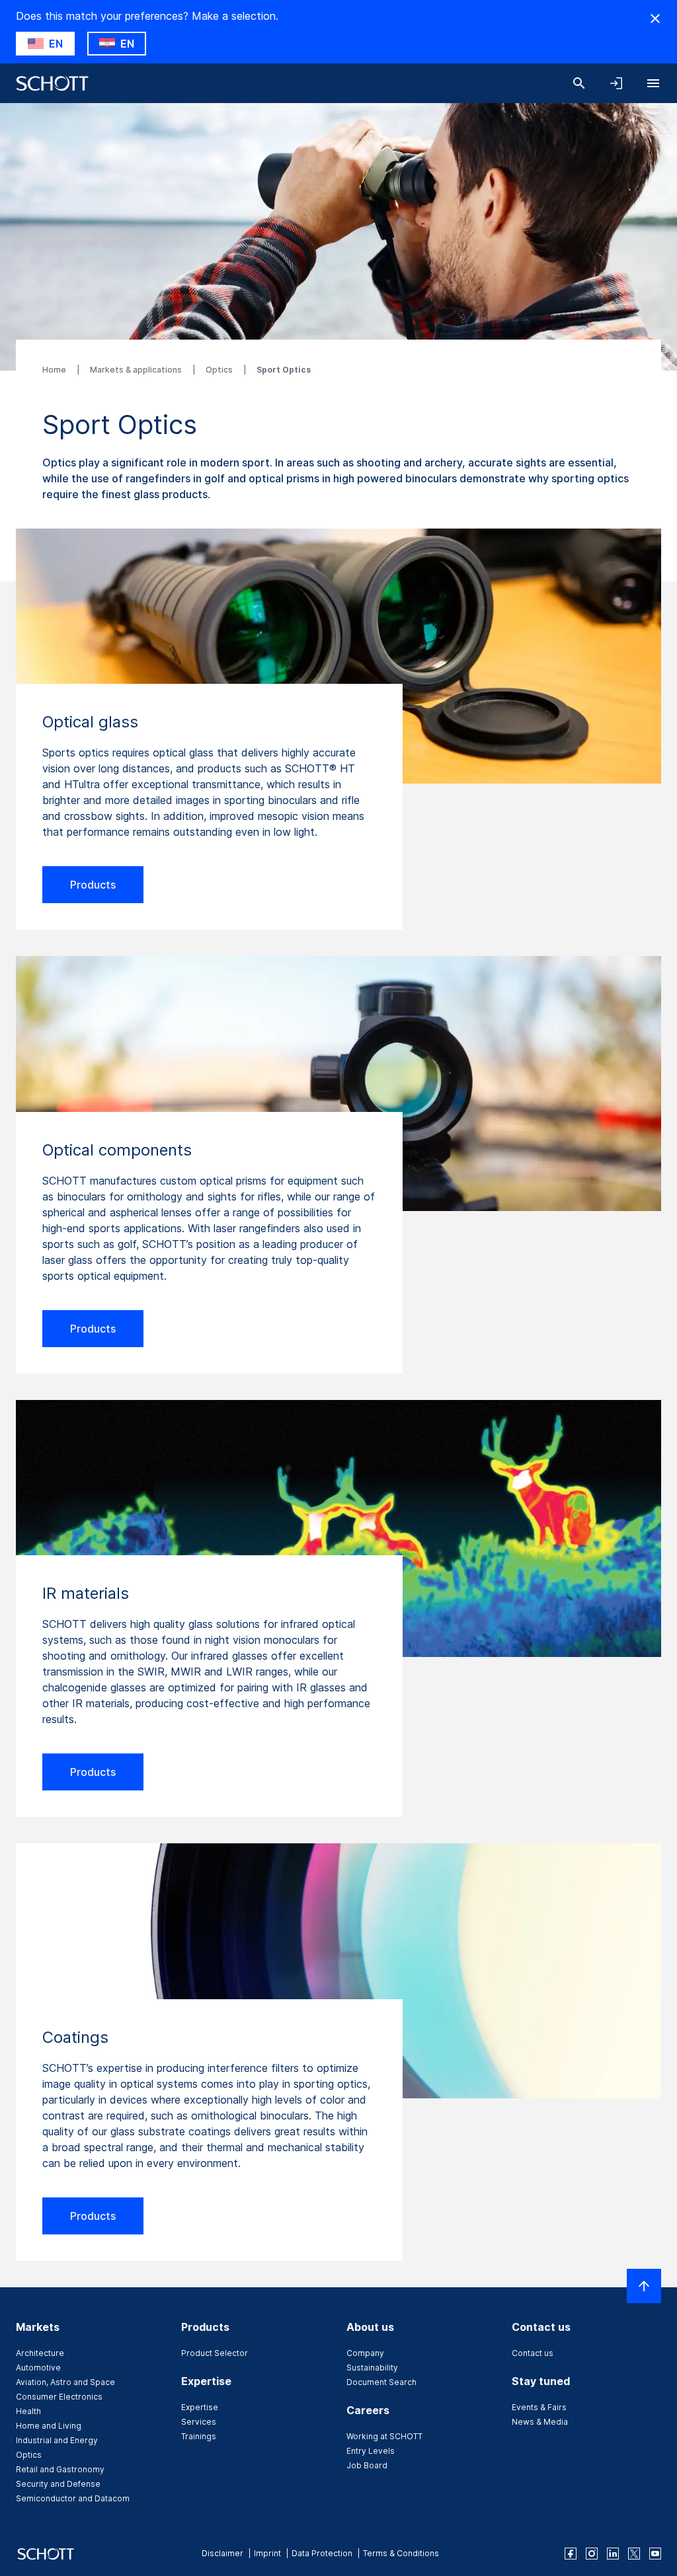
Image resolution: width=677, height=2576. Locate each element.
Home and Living (49, 2426)
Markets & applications (137, 370)
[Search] (579, 83)
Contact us (533, 2353)
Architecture (40, 2353)
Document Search (381, 2382)
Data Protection (322, 2553)
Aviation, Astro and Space (65, 2382)
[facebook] (571, 2554)
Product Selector (215, 2353)
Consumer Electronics (59, 2397)
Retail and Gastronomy (60, 2469)
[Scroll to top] (644, 2286)
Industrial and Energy (57, 2440)
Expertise (200, 2407)
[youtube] (655, 2554)
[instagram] (592, 2554)
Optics (220, 370)
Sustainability (372, 2368)
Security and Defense (58, 2484)
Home (55, 370)
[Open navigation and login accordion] (616, 83)
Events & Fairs (539, 2407)
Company (365, 2353)
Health (28, 2411)
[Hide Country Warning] (655, 18)
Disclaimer (222, 2553)
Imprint (267, 2553)
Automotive (38, 2368)
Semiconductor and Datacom (73, 2498)
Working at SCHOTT (384, 2436)
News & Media (540, 2422)
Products (93, 885)
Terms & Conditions (401, 2553)
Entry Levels (371, 2451)
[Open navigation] (653, 83)
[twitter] (634, 2554)
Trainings (199, 2436)
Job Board (367, 2465)
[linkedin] (613, 2554)
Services (199, 2422)
